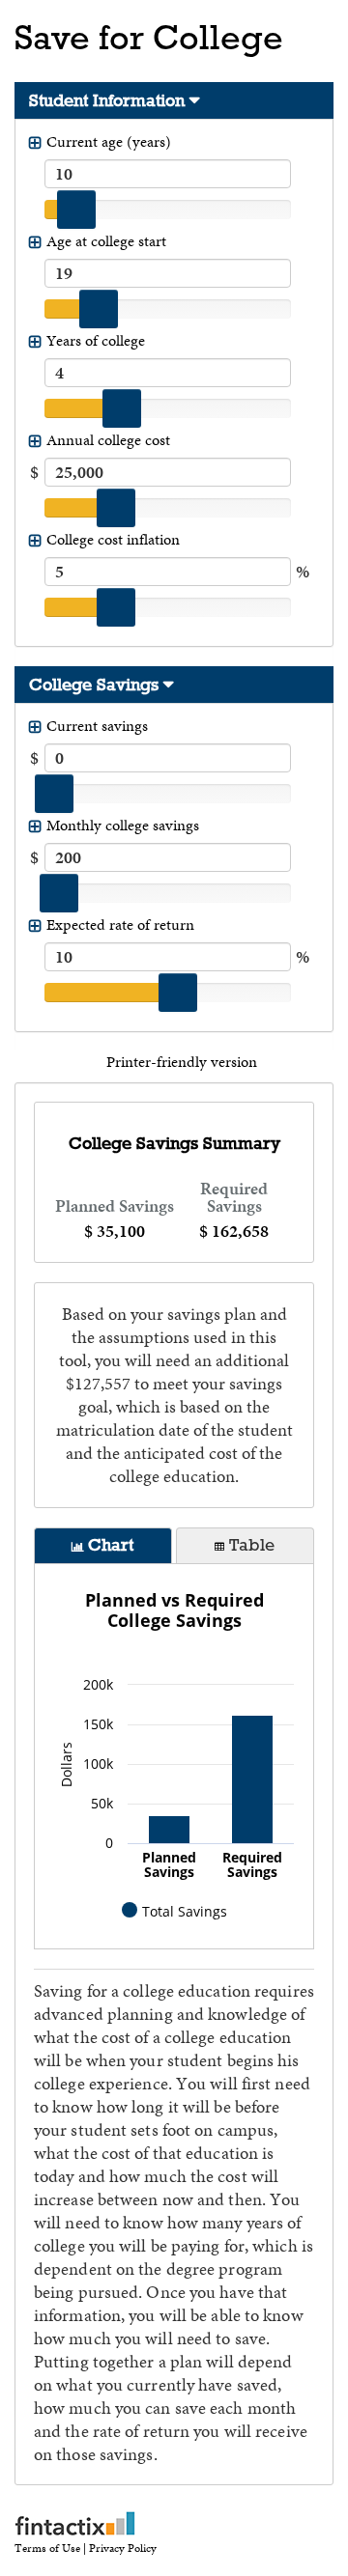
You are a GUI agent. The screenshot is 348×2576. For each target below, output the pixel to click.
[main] (174, 1182)
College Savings (94, 685)
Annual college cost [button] (108, 440)
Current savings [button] (97, 726)
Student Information (107, 100)
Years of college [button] (96, 340)
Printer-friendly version (182, 1062)
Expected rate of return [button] (120, 924)
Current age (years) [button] (109, 141)
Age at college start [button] (106, 241)
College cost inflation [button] (113, 539)
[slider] (76, 210)
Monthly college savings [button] (123, 825)
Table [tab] (252, 1545)
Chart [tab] (111, 1545)
